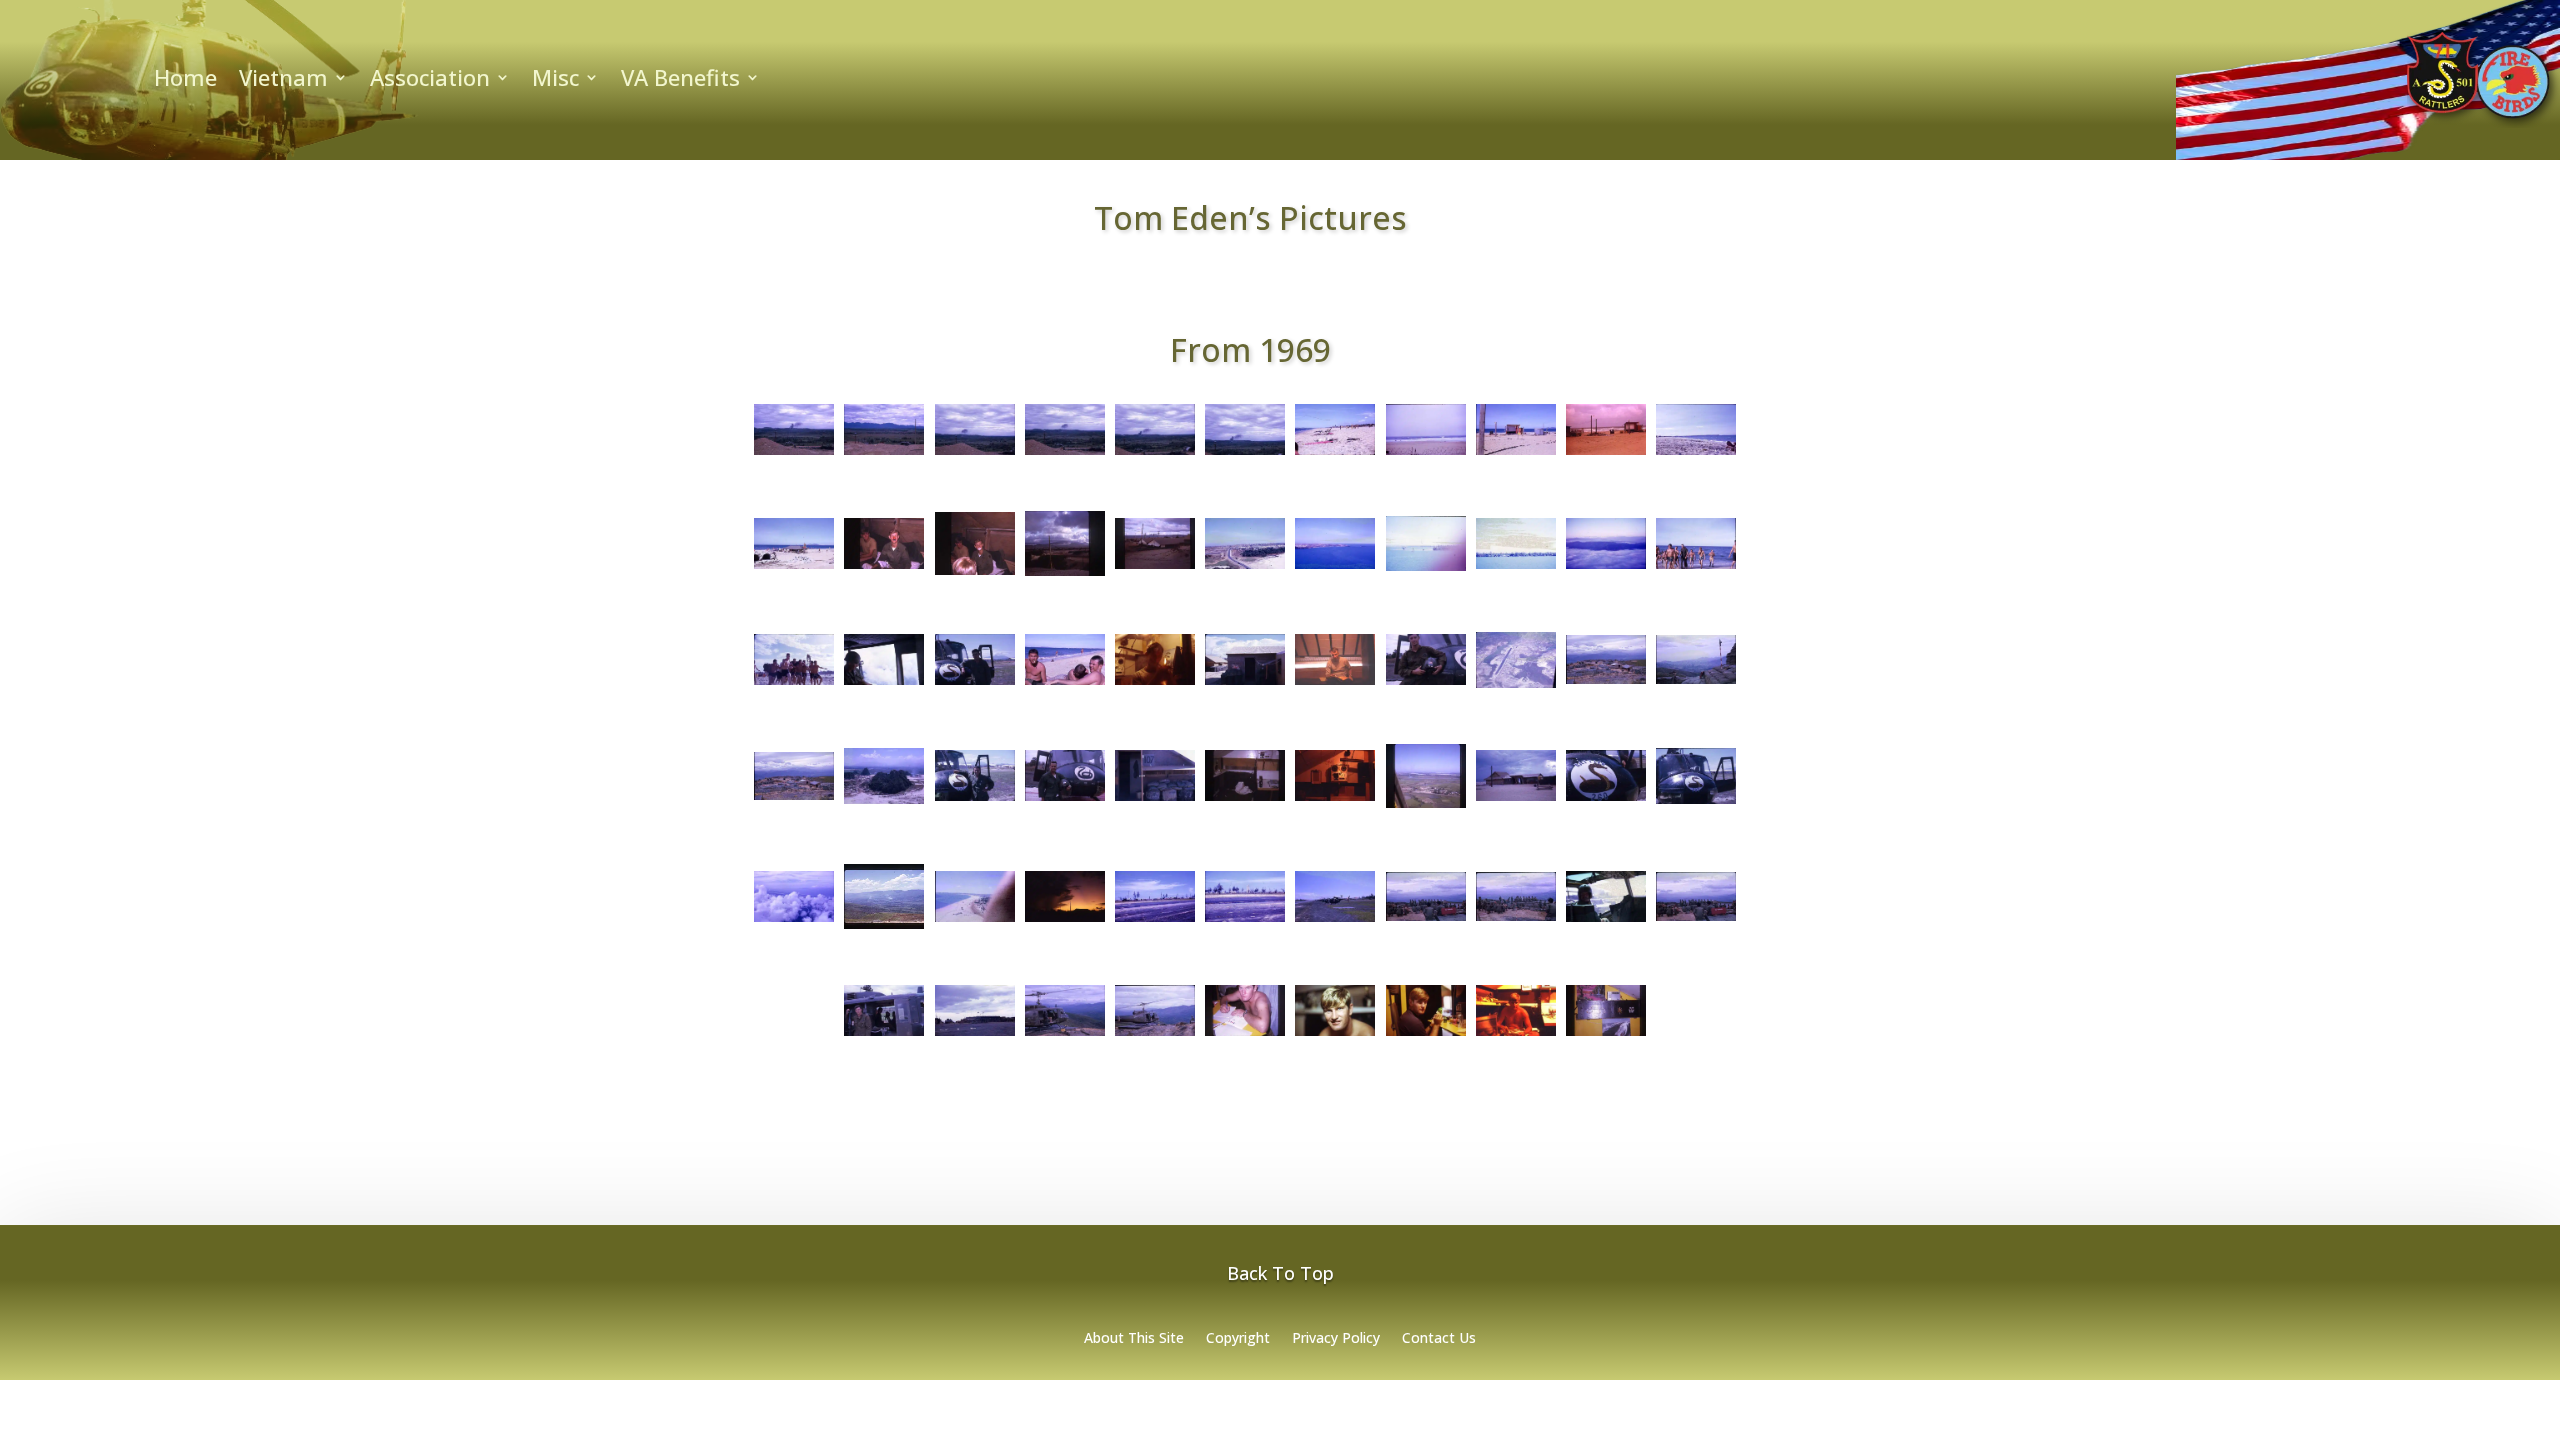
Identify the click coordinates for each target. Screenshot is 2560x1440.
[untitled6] (1065, 1036)
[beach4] (1606, 455)
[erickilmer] (1155, 685)
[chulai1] (1245, 569)
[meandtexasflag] (1065, 801)
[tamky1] (1155, 922)
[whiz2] (1335, 1036)
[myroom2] (1335, 801)
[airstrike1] (884, 455)
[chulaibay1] (1426, 571)
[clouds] (1606, 569)
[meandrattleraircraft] (975, 801)
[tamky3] (1335, 922)
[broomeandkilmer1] (884, 569)
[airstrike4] (1155, 455)
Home (185, 81)
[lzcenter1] (1606, 684)
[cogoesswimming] (794, 685)
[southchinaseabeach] (975, 922)
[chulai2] (1335, 569)
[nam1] (1426, 808)
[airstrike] (794, 455)
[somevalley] (884, 929)
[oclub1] (1516, 801)
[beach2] (1426, 455)
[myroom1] (1245, 801)
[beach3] (1516, 455)
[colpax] (884, 685)
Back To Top (1280, 1273)
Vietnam (283, 81)
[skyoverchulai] (794, 922)
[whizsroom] (1606, 1036)
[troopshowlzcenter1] (1426, 921)
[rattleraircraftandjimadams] (1696, 804)
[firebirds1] (1245, 685)
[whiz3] (1426, 1036)
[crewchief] (975, 685)
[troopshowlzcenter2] (1516, 921)
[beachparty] (794, 569)
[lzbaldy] (1516, 688)
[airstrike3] (1065, 455)
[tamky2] (1245, 922)
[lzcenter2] (1696, 684)
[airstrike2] (975, 455)
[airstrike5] (1245, 455)
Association (430, 81)
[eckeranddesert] (1065, 685)
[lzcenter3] (794, 800)
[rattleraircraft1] (1606, 801)
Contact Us (1439, 1339)
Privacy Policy (1336, 1339)
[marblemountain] (884, 804)
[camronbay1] (1065, 576)
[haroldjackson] (1335, 685)
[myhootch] (1155, 801)
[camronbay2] (1155, 569)
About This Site (1134, 1339)
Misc (555, 81)
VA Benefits (680, 81)
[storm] (1065, 922)
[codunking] (1696, 569)
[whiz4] (1516, 1036)
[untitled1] (1606, 922)
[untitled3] (1696, 921)
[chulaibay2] (1516, 569)
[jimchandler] (1426, 685)
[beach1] (1335, 455)
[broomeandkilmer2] (975, 575)
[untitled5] (975, 1036)
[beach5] (1696, 455)
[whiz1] (1245, 1036)
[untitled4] (884, 1036)
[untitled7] (1155, 1036)
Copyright (1238, 1339)
